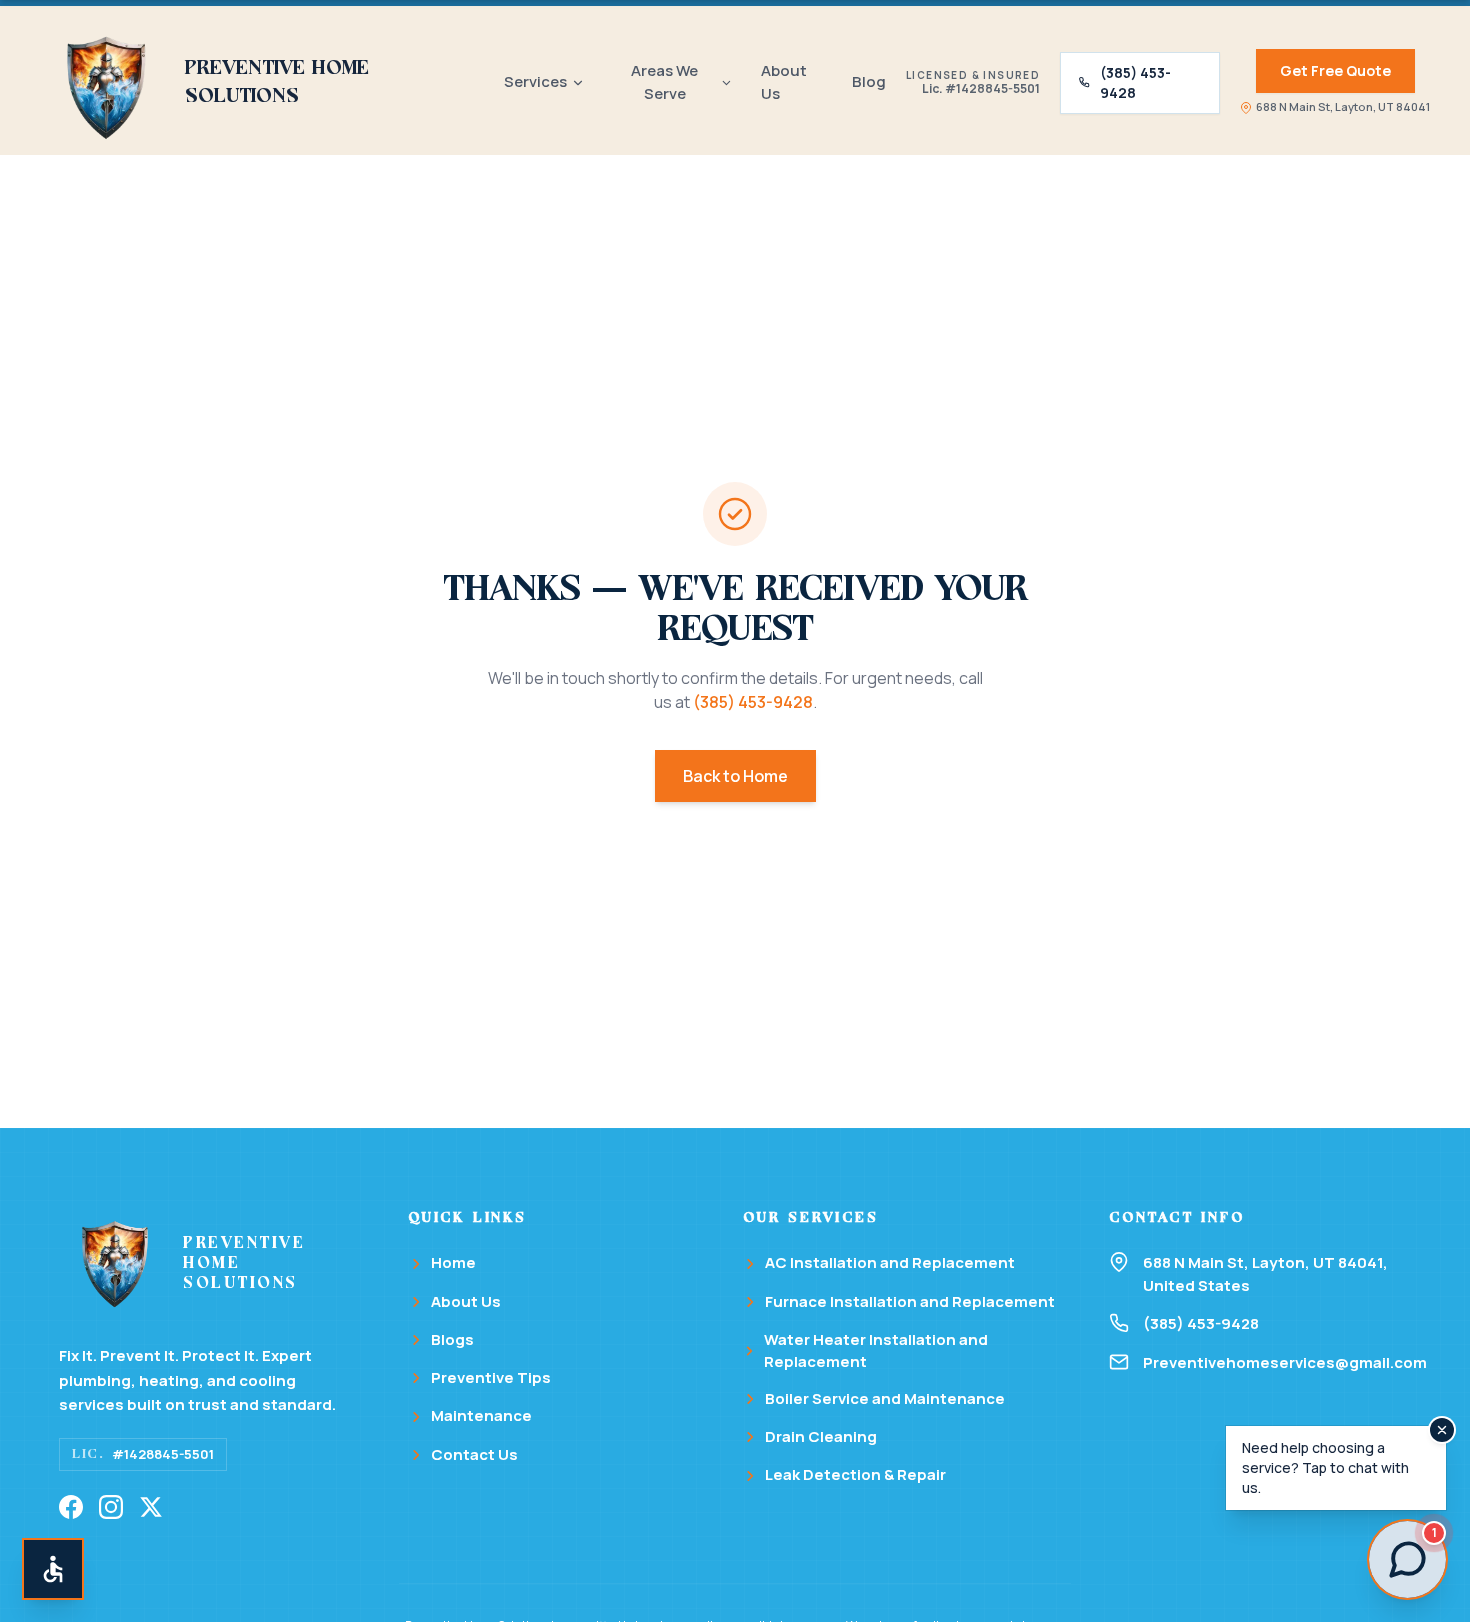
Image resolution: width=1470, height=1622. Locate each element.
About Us (784, 82)
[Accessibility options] (53, 1569)
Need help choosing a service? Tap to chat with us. (1325, 1467)
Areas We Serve (664, 82)
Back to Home (735, 776)
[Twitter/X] (151, 1507)
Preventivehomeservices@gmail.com (1277, 1362)
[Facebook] (71, 1507)
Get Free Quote (1335, 70)
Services (535, 81)
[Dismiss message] (1442, 1430)
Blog (869, 81)
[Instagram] (111, 1507)
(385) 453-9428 (1135, 82)
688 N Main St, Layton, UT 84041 (1343, 106)
